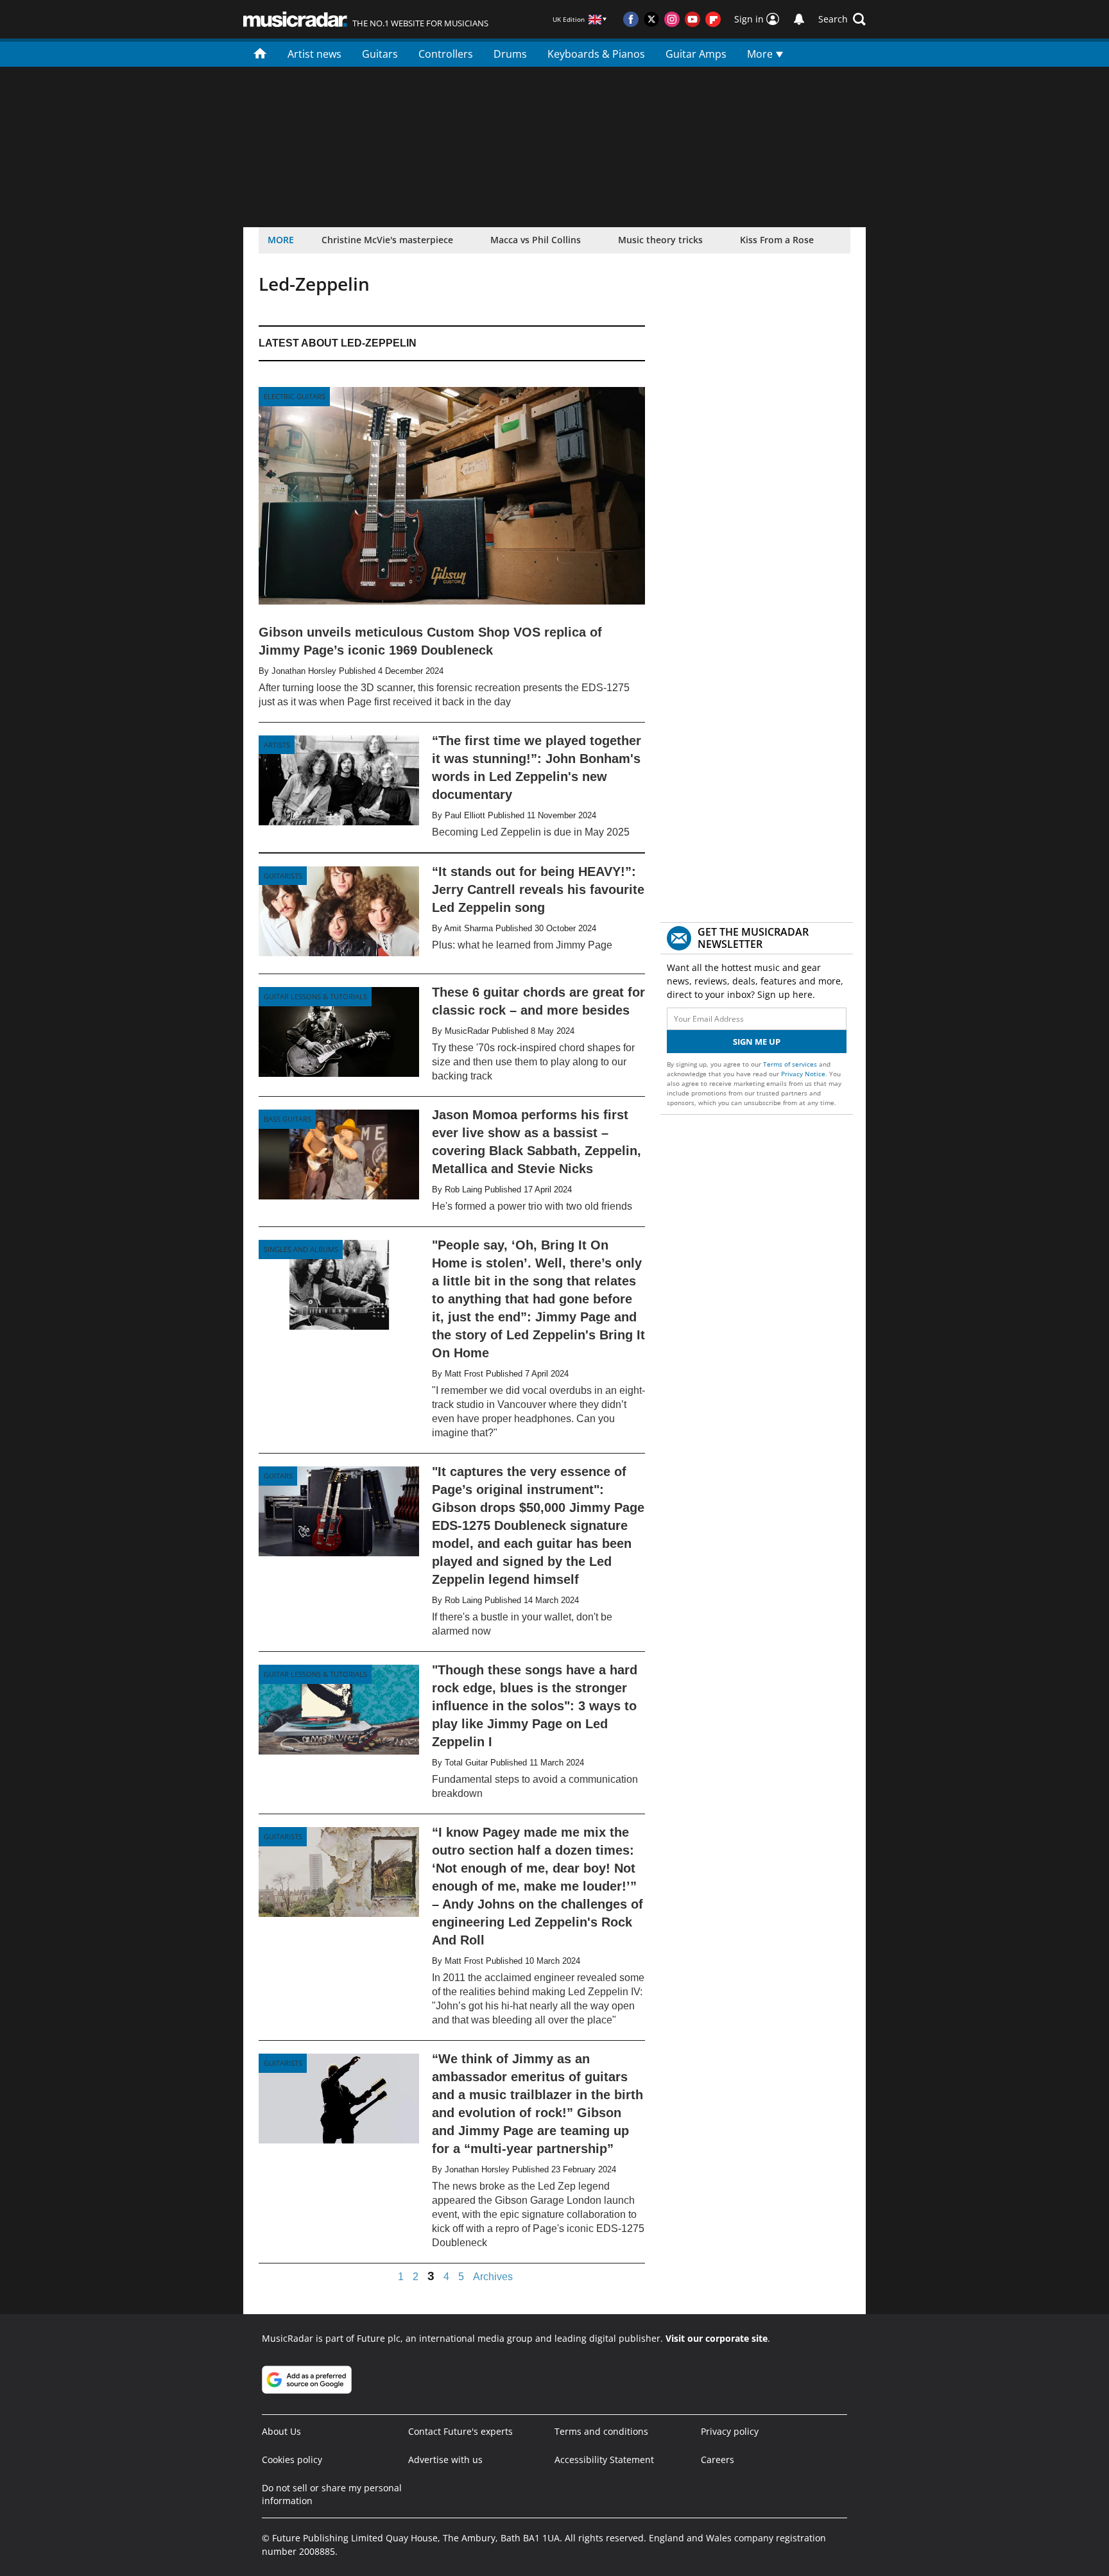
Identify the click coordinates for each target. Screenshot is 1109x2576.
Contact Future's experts (460, 2431)
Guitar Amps (696, 54)
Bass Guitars (288, 1119)
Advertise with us (445, 2460)
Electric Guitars (295, 396)
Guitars (380, 54)
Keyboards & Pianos (596, 54)
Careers (718, 2460)
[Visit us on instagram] (672, 19)
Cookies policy (292, 2460)
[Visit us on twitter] (651, 19)
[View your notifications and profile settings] (799, 19)
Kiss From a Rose (777, 240)
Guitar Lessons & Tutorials (315, 996)
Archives (493, 2277)
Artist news (314, 54)
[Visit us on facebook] (631, 19)
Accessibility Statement (604, 2460)
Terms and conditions (601, 2431)
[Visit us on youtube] (692, 19)
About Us (281, 2431)
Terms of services (791, 1064)
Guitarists (283, 876)
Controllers (446, 54)
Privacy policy (730, 2431)
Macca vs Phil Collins (536, 240)
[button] (842, 19)
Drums (510, 54)
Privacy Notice (803, 1074)
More (761, 54)
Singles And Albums (301, 1249)
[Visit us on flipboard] (713, 19)
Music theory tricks (660, 240)
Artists (277, 745)
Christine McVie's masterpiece (387, 240)
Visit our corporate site (717, 2338)
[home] (260, 53)
